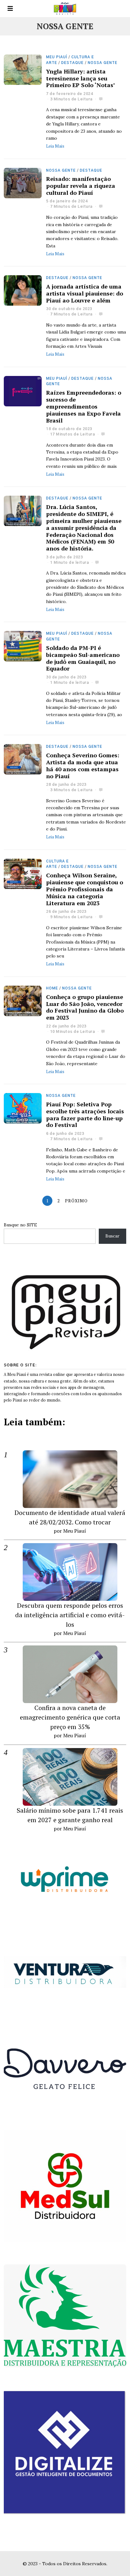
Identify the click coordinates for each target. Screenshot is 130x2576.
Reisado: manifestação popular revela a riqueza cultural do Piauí (81, 186)
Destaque (72, 63)
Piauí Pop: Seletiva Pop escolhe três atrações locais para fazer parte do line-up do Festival (85, 1115)
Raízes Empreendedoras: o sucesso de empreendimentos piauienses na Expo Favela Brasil (84, 406)
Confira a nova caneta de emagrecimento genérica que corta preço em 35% (70, 1717)
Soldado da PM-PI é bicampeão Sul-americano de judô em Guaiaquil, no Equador (83, 658)
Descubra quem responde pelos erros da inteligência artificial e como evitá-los (70, 1615)
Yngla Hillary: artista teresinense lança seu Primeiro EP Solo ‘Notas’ (81, 78)
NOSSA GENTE (103, 63)
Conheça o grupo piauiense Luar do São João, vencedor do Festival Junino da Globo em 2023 (85, 1007)
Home (52, 988)
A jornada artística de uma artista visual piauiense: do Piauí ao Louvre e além (85, 293)
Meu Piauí (57, 57)
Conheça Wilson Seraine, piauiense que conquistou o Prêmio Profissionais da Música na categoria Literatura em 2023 (85, 889)
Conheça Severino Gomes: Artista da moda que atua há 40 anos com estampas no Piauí (83, 766)
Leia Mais (55, 146)
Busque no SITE (20, 1225)
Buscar (112, 1236)
